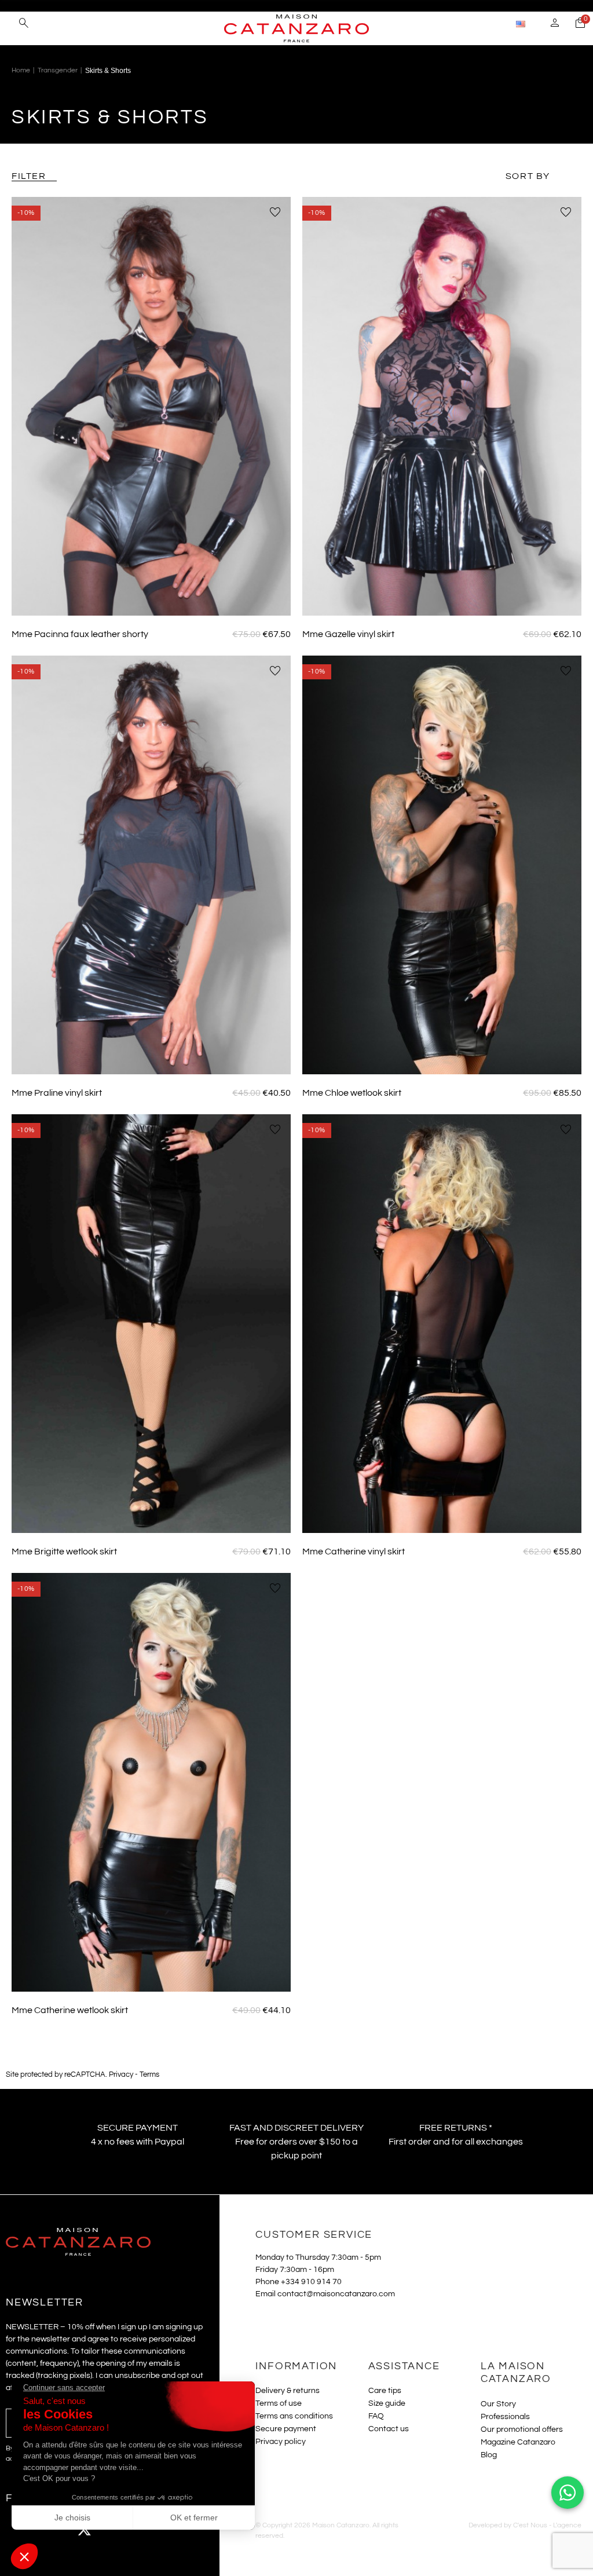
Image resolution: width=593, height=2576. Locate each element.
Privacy (121, 2075)
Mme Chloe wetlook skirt (352, 1093)
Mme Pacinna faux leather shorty (80, 634)
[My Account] (555, 24)
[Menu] (11, 23)
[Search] (24, 24)
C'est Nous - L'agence (547, 2525)
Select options (151, 599)
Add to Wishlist (275, 213)
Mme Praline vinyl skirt (57, 1093)
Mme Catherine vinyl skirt (354, 1552)
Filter (29, 176)
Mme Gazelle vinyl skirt (348, 634)
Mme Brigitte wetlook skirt (64, 1552)
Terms (149, 2075)
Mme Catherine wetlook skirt (70, 2010)
